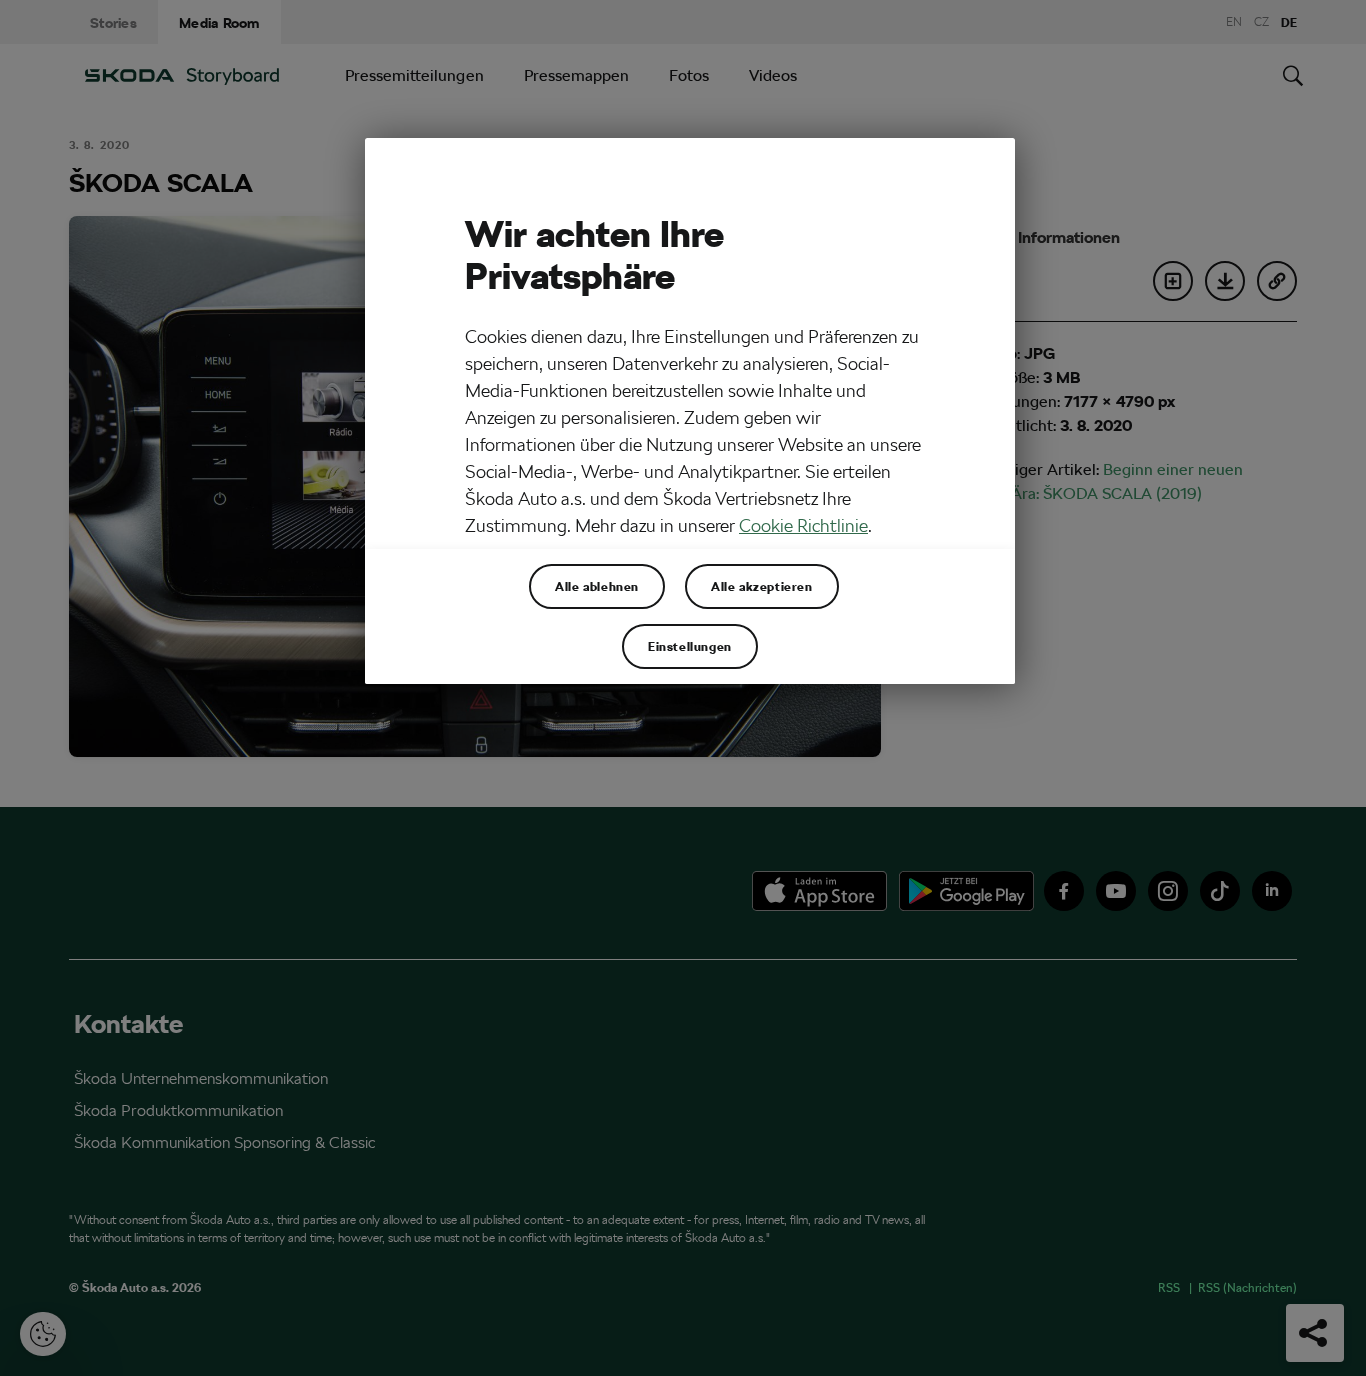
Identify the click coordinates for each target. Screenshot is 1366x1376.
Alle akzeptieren (762, 586)
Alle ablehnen (597, 586)
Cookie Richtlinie (803, 525)
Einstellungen (690, 646)
